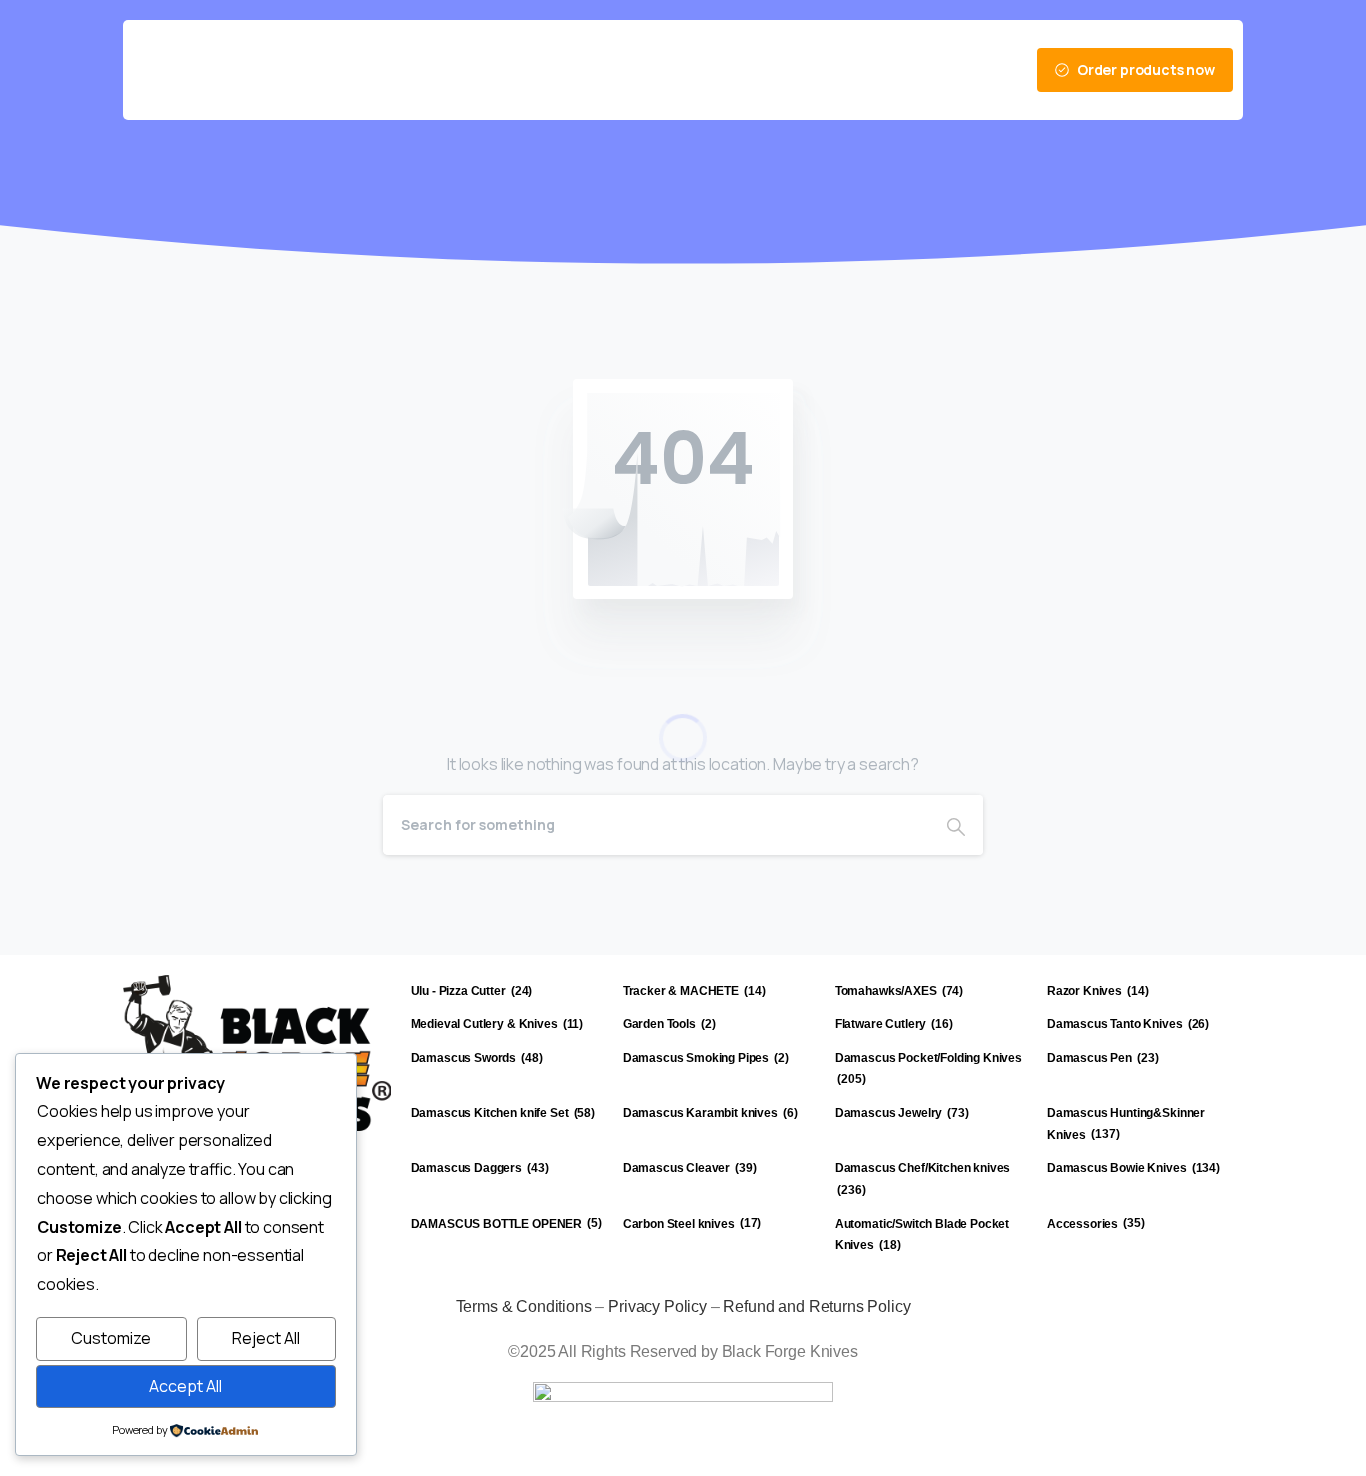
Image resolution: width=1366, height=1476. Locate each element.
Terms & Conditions (524, 1306)
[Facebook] (797, 70)
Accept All (185, 1386)
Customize (111, 1338)
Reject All (266, 1338)
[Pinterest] (831, 70)
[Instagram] (865, 70)
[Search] (956, 825)
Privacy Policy (657, 1306)
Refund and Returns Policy (816, 1306)
